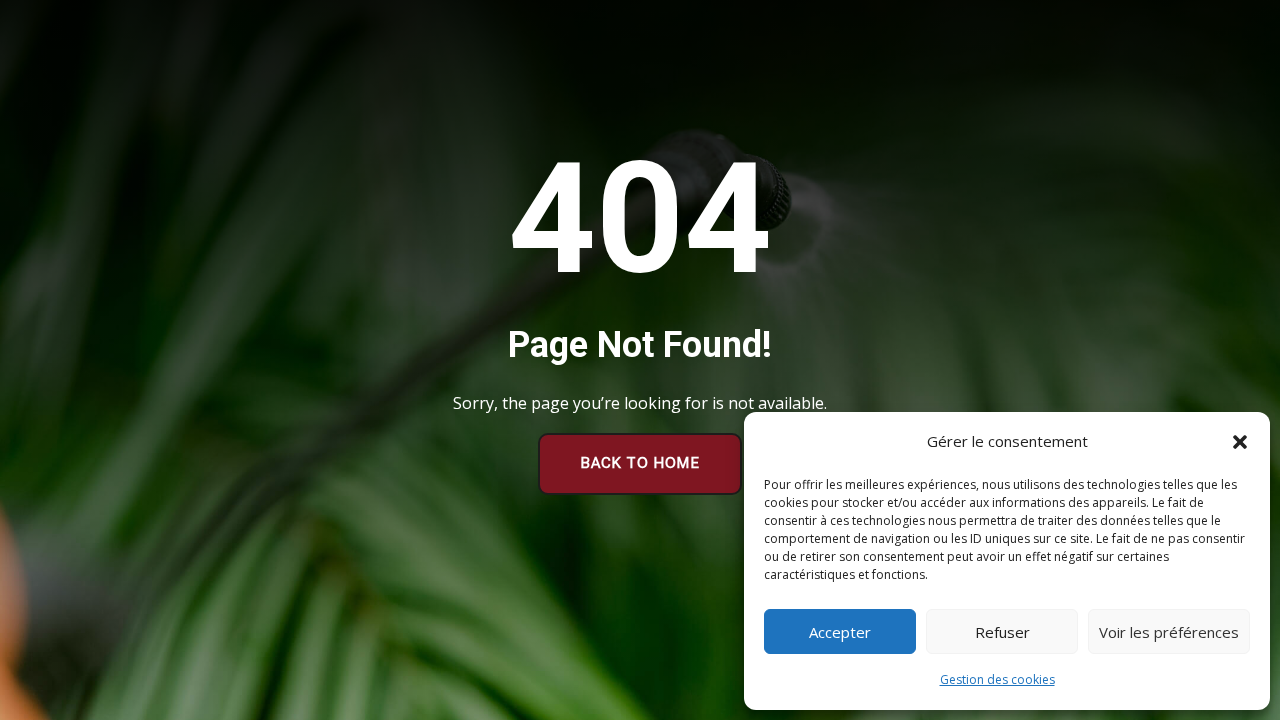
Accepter (840, 632)
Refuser (1002, 632)
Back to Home (639, 463)
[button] (1240, 442)
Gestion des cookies (997, 679)
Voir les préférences (1169, 632)
